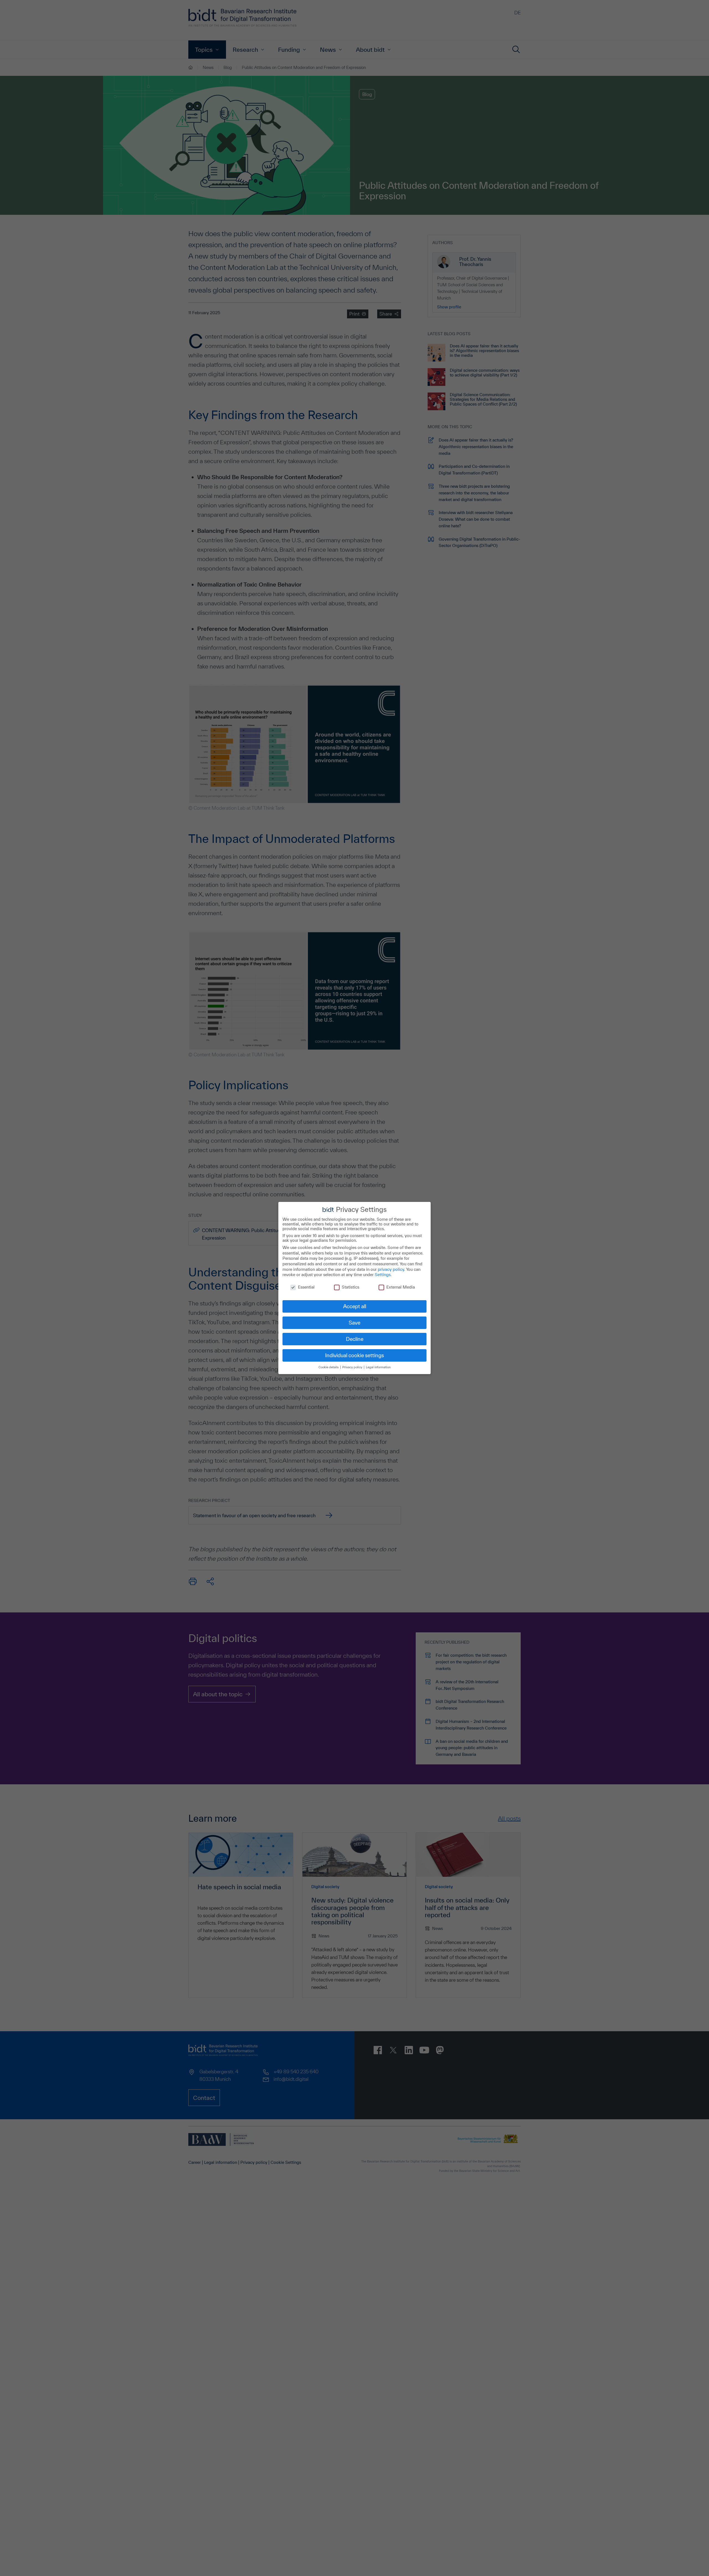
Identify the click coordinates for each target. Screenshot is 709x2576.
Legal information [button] (378, 1367)
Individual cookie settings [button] (354, 1355)
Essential (306, 1287)
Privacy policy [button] (353, 1367)
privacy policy (391, 1269)
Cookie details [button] (329, 1367)
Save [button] (354, 1323)
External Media (401, 1287)
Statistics (350, 1287)
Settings (383, 1275)
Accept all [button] (355, 1306)
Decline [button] (355, 1339)
